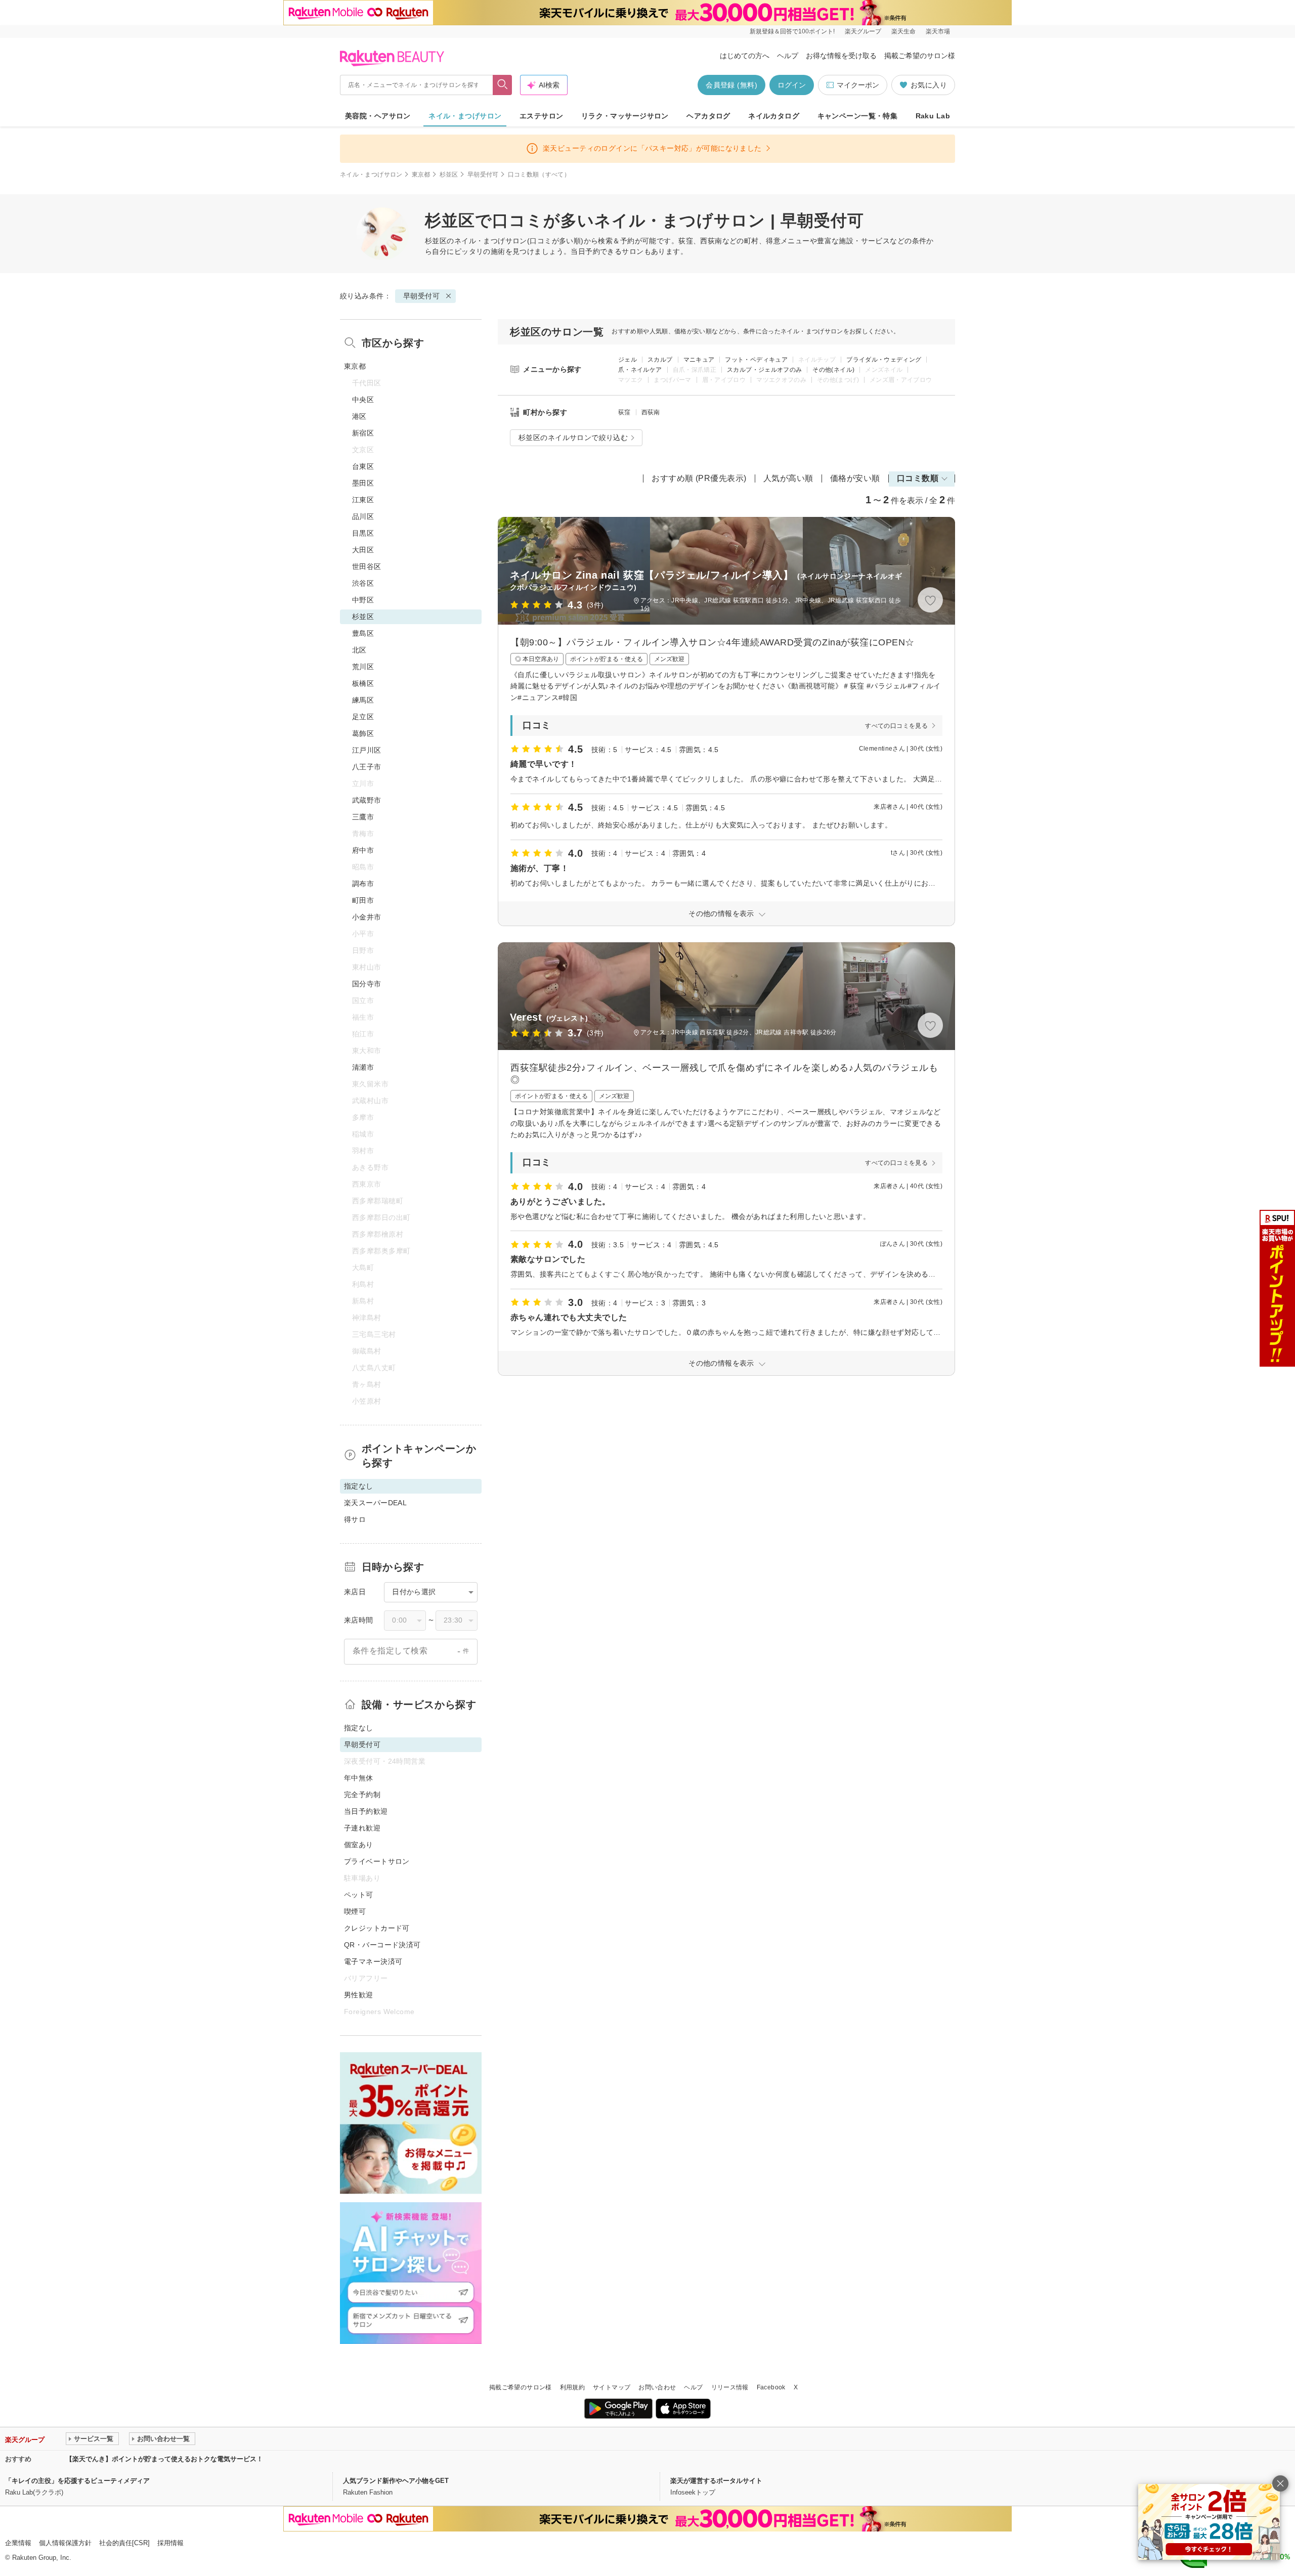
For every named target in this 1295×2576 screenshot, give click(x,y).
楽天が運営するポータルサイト (716, 2481)
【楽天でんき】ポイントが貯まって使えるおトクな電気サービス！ (164, 2459)
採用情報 (170, 2543)
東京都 (421, 174)
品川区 (363, 516)
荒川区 (363, 667)
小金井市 (367, 917)
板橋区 (363, 683)
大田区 (363, 550)
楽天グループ (863, 31)
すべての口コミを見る (896, 726)
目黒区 (363, 533)
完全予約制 (362, 1795)
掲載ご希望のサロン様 (920, 56)
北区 (359, 650)
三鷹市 (363, 817)
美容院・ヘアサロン (378, 116)
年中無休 (359, 1778)
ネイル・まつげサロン (465, 116)
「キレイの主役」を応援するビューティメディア (77, 2481)
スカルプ (660, 360)
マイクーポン (858, 85)
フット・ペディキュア (756, 360)
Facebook (771, 2387)
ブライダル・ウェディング (884, 360)
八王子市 (367, 767)
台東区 (363, 466)
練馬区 (363, 700)
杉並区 (449, 174)
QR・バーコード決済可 (382, 1945)
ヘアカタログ (708, 116)
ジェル (628, 360)
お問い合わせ (657, 2387)
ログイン (792, 85)
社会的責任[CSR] (124, 2543)
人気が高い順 (788, 478)
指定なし (359, 1728)
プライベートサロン (377, 1861)
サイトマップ (612, 2387)
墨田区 (363, 483)
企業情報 (18, 2543)
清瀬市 (363, 1067)
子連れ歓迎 (362, 1828)
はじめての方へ (745, 56)
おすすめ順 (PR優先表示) (699, 478)
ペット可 (359, 1895)
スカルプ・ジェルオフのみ (764, 370)
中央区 (363, 400)
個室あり (359, 1845)
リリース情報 (730, 2387)
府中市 (363, 850)
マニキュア (699, 360)
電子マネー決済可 (373, 1961)
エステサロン (542, 116)
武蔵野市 (367, 800)
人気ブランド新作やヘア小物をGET (396, 2481)
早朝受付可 (483, 174)
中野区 (363, 600)
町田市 (363, 900)
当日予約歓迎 (366, 1811)
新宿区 (363, 433)
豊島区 (363, 633)
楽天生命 (903, 31)
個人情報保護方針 (65, 2543)
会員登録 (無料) (731, 85)
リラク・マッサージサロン (625, 116)
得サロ (355, 1519)
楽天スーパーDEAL (375, 1503)
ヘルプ (788, 56)
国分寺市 (367, 984)
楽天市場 (938, 31)
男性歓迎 (359, 1995)
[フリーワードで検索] (503, 85)
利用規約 (572, 2387)
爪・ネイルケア (640, 370)
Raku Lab (933, 116)
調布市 (363, 884)
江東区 (363, 500)
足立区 (363, 717)
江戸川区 (367, 750)
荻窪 (624, 412)
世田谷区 (367, 566)
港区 (359, 416)
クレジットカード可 (377, 1928)
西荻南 (651, 412)
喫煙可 (355, 1911)
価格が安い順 (855, 478)
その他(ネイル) (833, 370)
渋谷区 (363, 583)
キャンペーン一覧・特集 (858, 116)
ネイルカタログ (774, 116)
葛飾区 (363, 733)
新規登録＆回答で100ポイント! (792, 31)
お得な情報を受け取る (841, 56)
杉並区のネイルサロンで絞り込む (573, 438)
